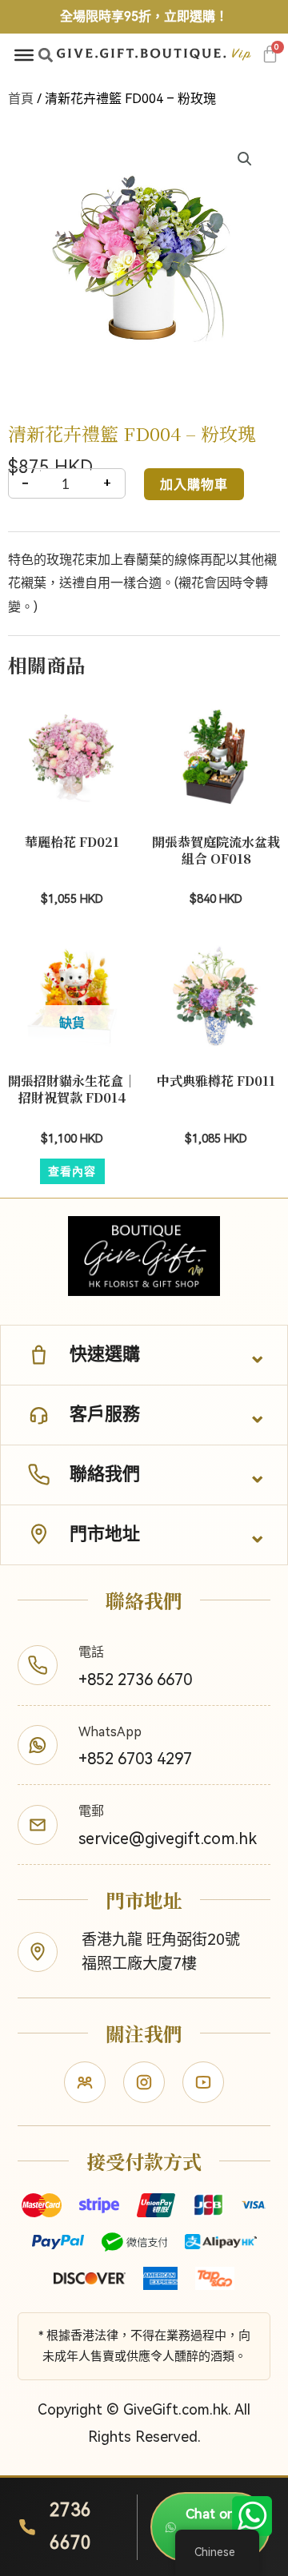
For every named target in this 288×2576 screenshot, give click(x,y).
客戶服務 (105, 1414)
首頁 (21, 99)
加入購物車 (194, 484)
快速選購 (105, 1354)
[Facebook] (85, 2082)
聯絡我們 (105, 1474)
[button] (45, 55)
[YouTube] (203, 2082)
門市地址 (105, 1534)
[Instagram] (144, 2082)
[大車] (270, 54)
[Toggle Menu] (24, 55)
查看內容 (72, 1171)
